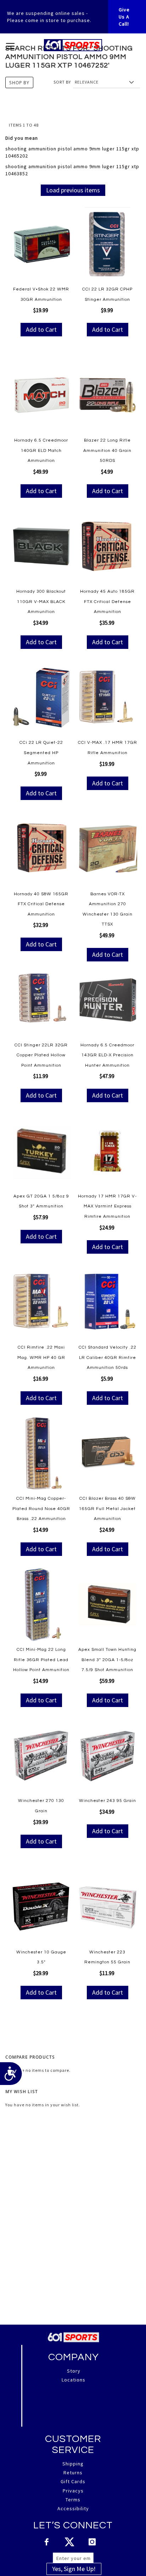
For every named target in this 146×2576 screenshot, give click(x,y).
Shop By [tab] (19, 82)
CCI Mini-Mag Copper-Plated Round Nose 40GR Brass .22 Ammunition (41, 1509)
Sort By (62, 82)
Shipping (73, 2464)
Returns (73, 2473)
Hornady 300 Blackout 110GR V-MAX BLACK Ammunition (41, 602)
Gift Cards (73, 2481)
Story (74, 2371)
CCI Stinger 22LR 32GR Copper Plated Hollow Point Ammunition (41, 1055)
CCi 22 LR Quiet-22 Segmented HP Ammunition (41, 753)
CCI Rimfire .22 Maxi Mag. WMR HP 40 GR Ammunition (41, 1358)
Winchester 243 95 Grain (108, 1801)
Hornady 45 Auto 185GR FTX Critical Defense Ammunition (107, 602)
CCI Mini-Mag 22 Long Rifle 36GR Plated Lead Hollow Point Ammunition (41, 1660)
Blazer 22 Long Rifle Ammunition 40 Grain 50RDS (107, 450)
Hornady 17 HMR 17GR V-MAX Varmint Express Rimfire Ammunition (107, 1206)
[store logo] (73, 45)
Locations (74, 2380)
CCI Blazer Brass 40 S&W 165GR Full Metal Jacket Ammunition (107, 1509)
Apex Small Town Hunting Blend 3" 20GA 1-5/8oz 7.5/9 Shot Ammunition (107, 1660)
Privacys (73, 2491)
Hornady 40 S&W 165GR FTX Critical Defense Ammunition (41, 904)
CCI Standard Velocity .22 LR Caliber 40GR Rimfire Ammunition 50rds (108, 1358)
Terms (73, 2500)
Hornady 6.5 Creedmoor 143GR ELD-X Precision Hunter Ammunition (107, 1055)
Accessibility (73, 2508)
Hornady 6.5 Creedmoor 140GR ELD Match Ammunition (41, 450)
